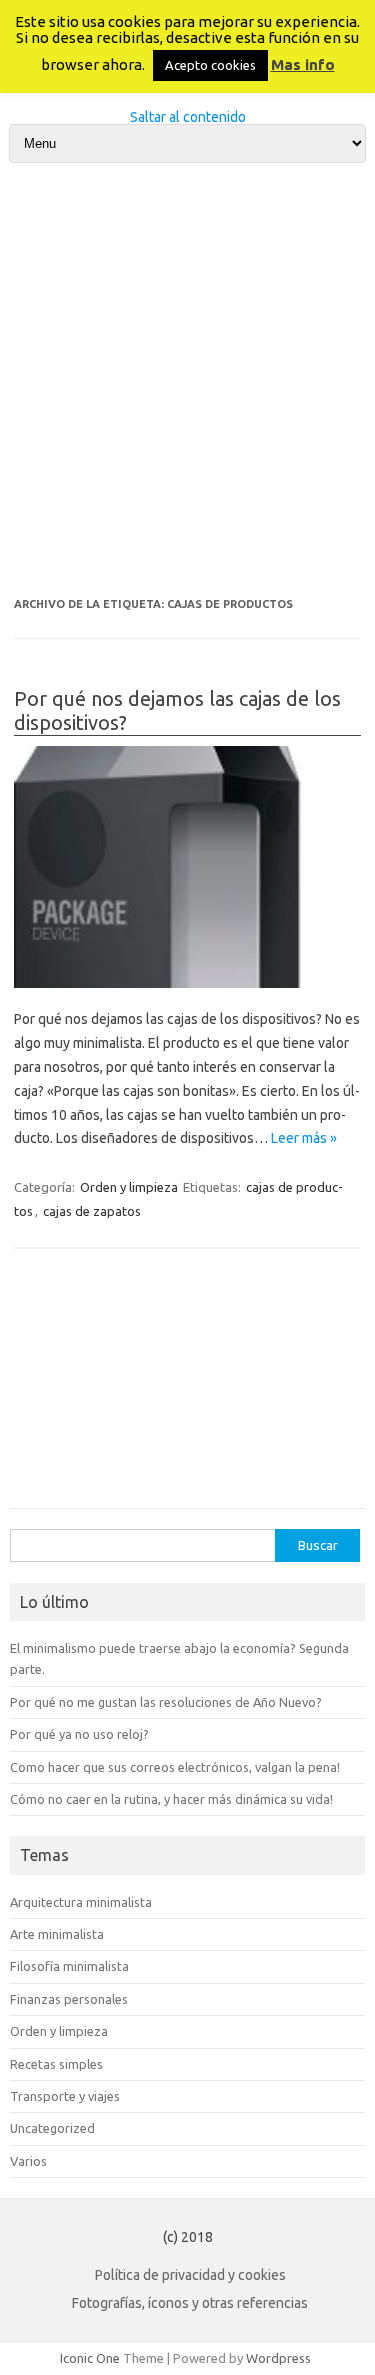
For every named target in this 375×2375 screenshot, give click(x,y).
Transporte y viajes (65, 2096)
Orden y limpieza (129, 1187)
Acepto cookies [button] (210, 65)
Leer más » (304, 1138)
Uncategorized (52, 2128)
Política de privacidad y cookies (190, 2275)
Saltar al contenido (188, 117)
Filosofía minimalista (69, 1966)
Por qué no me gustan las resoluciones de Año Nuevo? (166, 1702)
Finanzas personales (69, 1999)
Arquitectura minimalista (81, 1902)
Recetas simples (56, 2064)
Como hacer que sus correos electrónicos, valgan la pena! (175, 1767)
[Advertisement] (187, 380)
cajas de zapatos (92, 1211)
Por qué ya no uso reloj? (79, 1734)
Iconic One (90, 2358)
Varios (28, 2161)
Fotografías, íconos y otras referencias (190, 2303)
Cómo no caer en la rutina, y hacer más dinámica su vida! (171, 1799)
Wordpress (278, 2358)
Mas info (303, 64)
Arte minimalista (57, 1934)
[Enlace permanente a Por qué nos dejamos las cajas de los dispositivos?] (187, 867)
